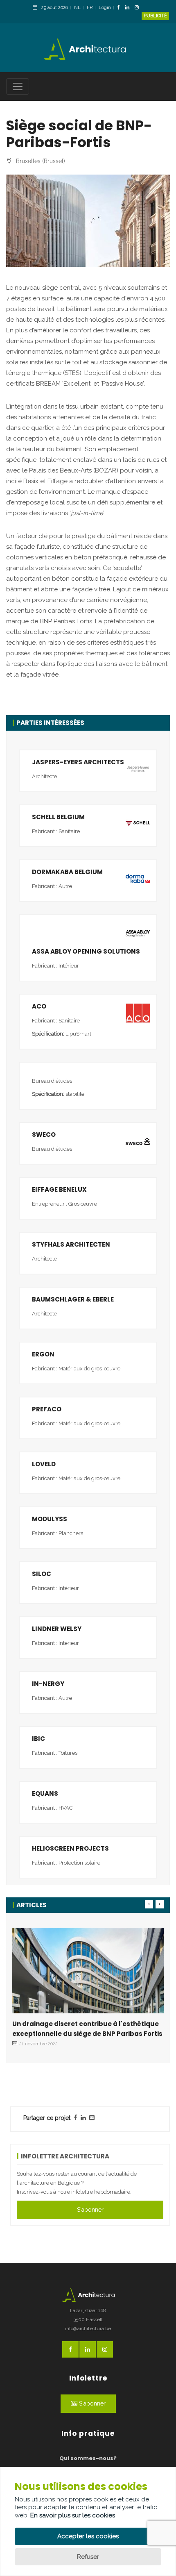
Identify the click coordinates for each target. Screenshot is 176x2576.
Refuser (88, 2557)
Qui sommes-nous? (88, 2458)
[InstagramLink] (139, 8)
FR (90, 8)
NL (77, 8)
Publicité (155, 16)
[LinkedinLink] (129, 8)
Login (105, 8)
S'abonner (90, 2210)
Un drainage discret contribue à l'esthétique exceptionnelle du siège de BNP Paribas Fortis (87, 2029)
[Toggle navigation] (18, 86)
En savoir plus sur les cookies (73, 2515)
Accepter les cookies (88, 2536)
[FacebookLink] (121, 8)
